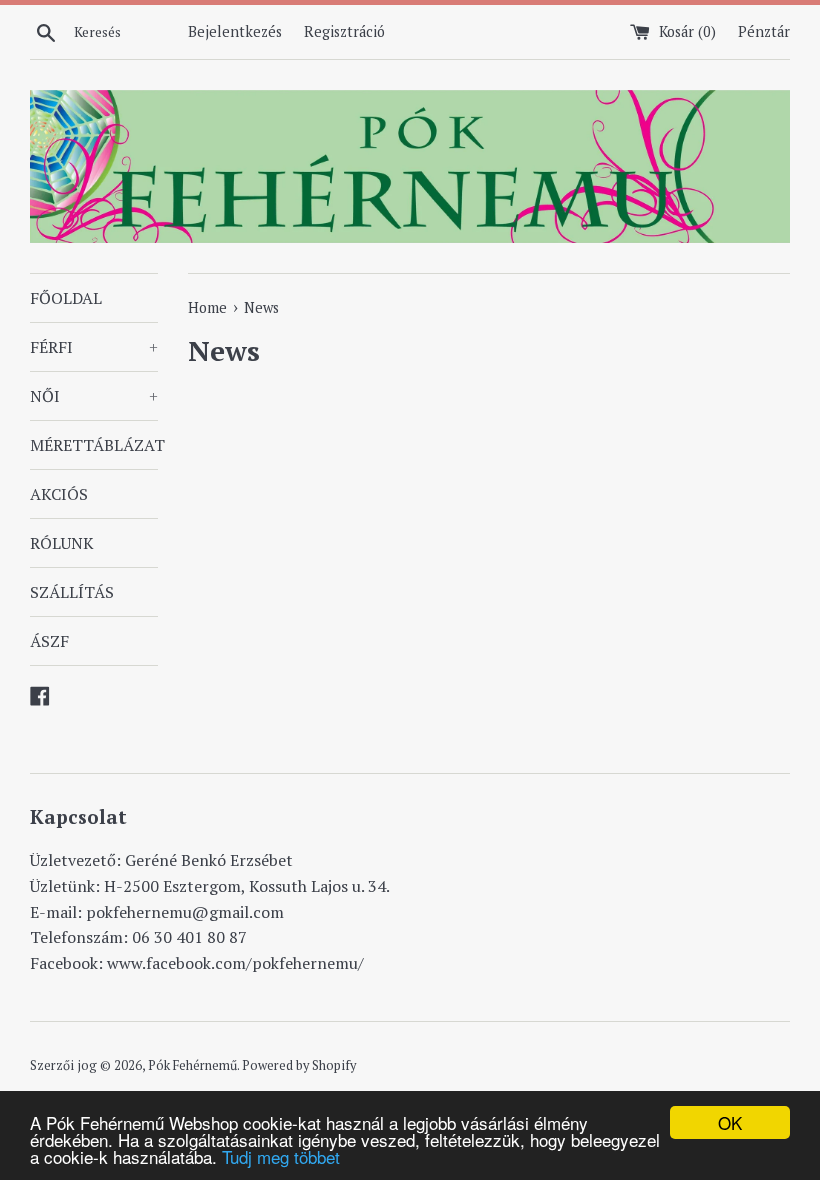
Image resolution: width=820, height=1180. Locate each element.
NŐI (94, 396)
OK (730, 1122)
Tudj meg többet (281, 1156)
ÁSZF (49, 641)
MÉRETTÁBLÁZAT (94, 445)
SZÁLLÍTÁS (72, 592)
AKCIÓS (59, 494)
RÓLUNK (62, 543)
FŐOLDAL (66, 298)
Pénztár (764, 31)
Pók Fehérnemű (192, 1065)
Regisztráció (344, 31)
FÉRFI (94, 347)
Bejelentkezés (235, 31)
